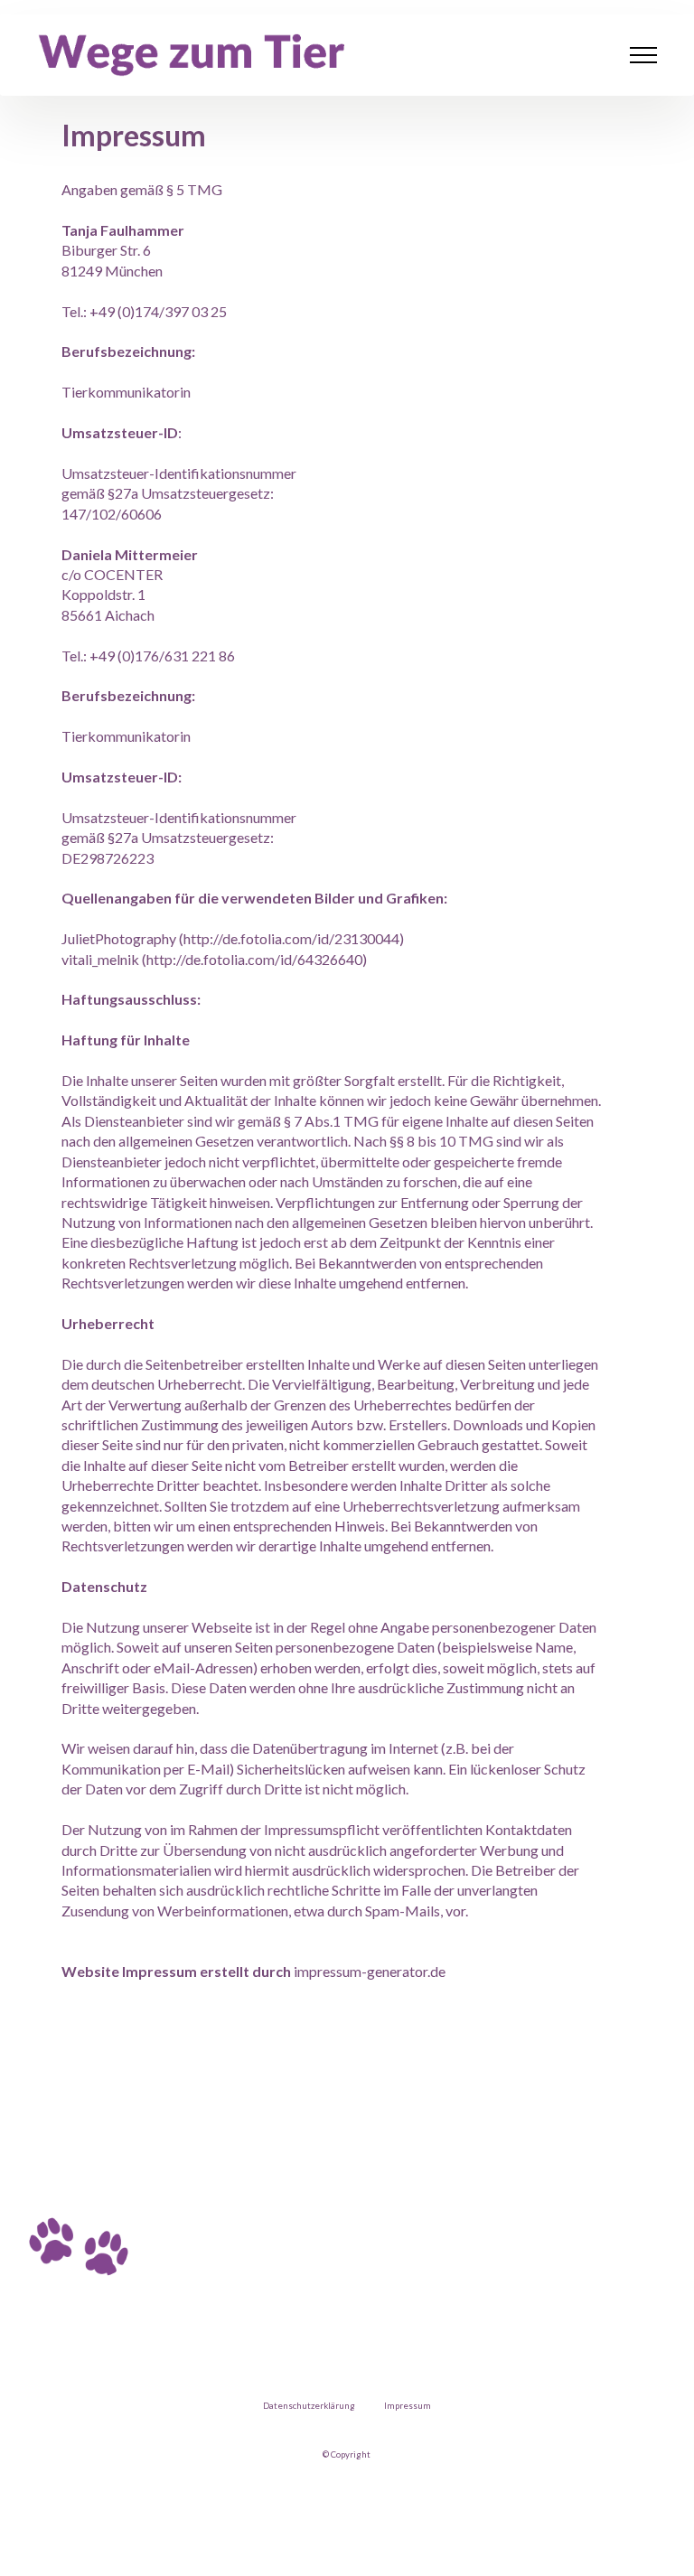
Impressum (408, 2406)
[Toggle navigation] (644, 55)
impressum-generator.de (370, 1971)
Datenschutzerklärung (309, 2406)
